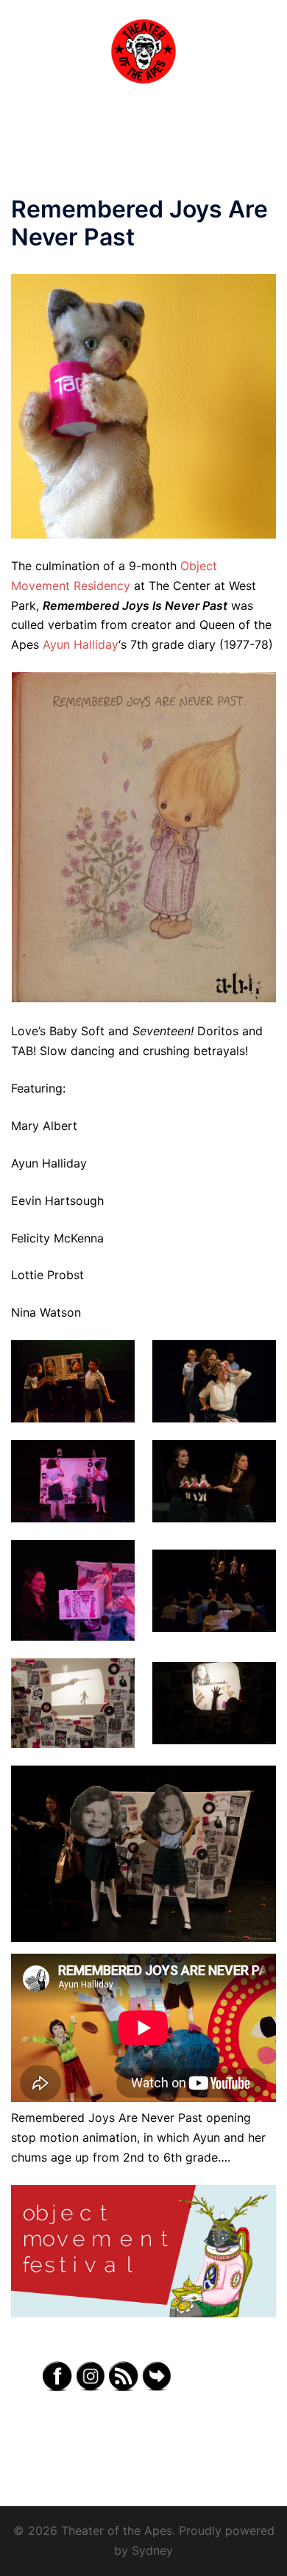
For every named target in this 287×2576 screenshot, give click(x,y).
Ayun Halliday (81, 644)
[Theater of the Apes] (143, 50)
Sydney (152, 2550)
